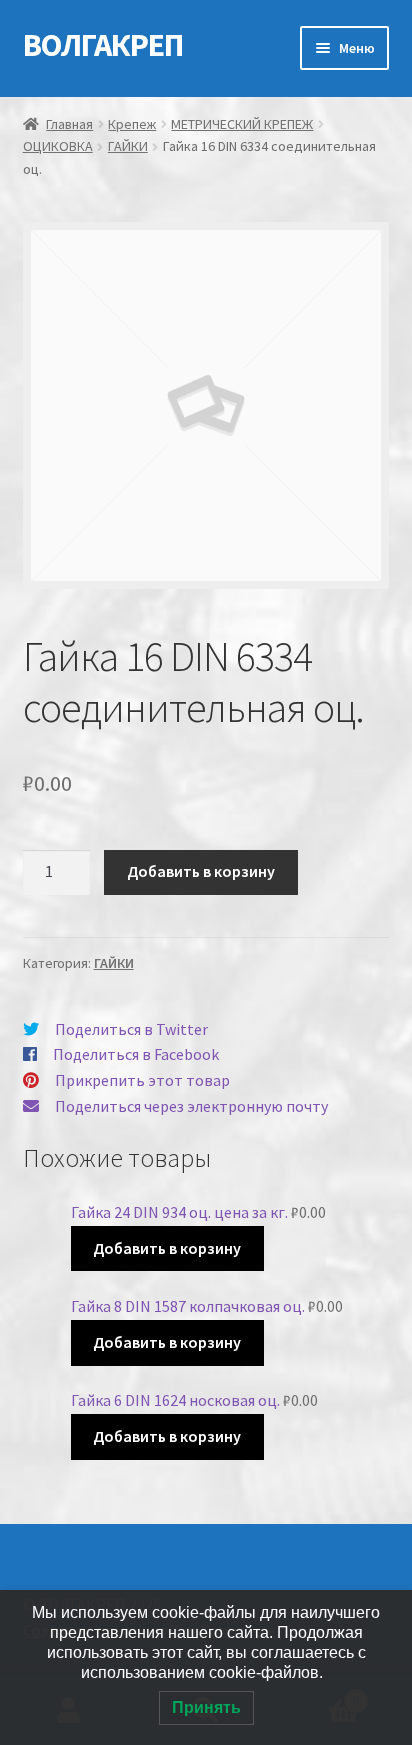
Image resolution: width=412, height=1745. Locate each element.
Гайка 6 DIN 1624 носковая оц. (175, 1400)
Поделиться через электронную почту (191, 1106)
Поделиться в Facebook (136, 1054)
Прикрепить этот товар (142, 1080)
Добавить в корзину (201, 871)
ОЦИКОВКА (58, 146)
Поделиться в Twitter (131, 1029)
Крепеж (132, 124)
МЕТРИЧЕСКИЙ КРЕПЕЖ (242, 124)
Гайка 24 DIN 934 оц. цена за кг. (179, 1212)
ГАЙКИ (128, 146)
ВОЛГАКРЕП (103, 45)
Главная (69, 124)
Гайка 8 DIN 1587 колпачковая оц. (188, 1306)
